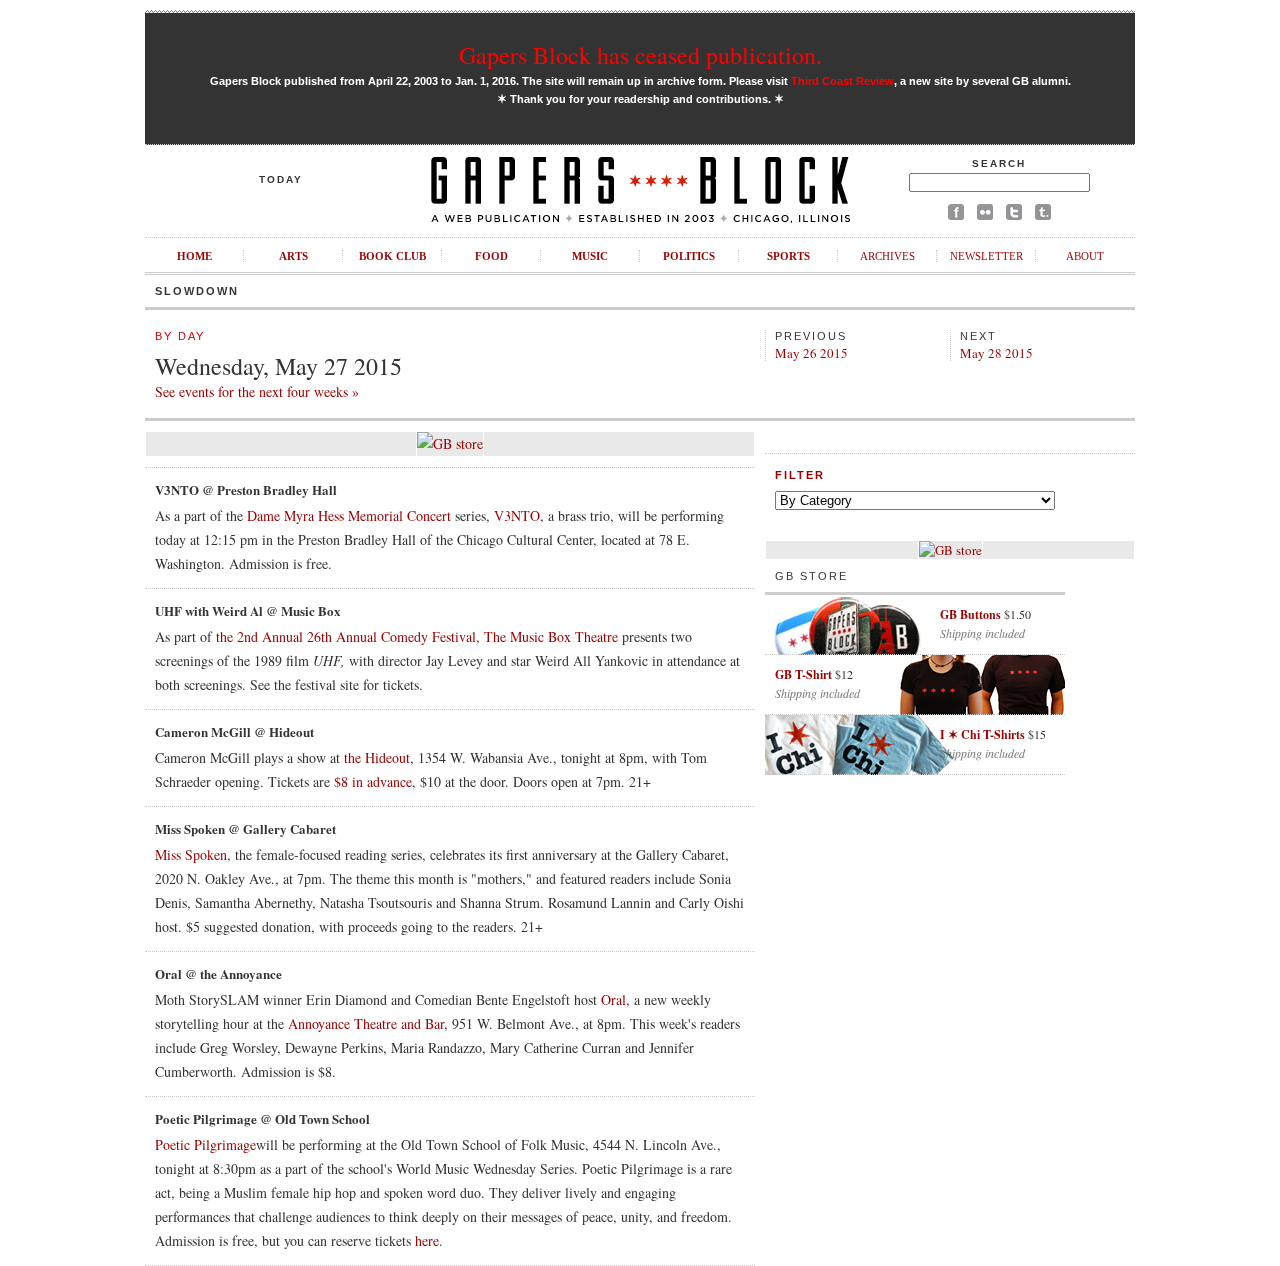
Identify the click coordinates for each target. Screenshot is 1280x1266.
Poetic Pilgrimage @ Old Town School (262, 1118)
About (1085, 256)
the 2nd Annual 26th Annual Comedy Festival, (348, 636)
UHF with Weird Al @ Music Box (248, 610)
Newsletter (986, 256)
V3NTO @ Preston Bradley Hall (246, 489)
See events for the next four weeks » (257, 391)
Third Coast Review (842, 81)
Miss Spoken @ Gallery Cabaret (245, 828)
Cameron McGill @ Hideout (234, 731)
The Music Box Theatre (551, 636)
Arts (293, 256)
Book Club (392, 256)
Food (491, 256)
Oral (613, 999)
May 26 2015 (811, 353)
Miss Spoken (191, 854)
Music (590, 256)
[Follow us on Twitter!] (1014, 215)
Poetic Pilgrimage (205, 1144)
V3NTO (517, 515)
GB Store (811, 576)
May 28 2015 (996, 353)
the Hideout (377, 757)
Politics (689, 256)
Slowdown (197, 291)
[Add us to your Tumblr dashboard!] (1043, 215)
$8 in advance (373, 781)
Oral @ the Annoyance (218, 973)
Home (194, 256)
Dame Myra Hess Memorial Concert (349, 515)
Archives (887, 256)
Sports (788, 256)
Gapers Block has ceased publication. (640, 55)
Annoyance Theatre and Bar (366, 1023)
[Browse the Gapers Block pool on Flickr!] (985, 215)
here (427, 1240)
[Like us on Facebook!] (956, 215)
